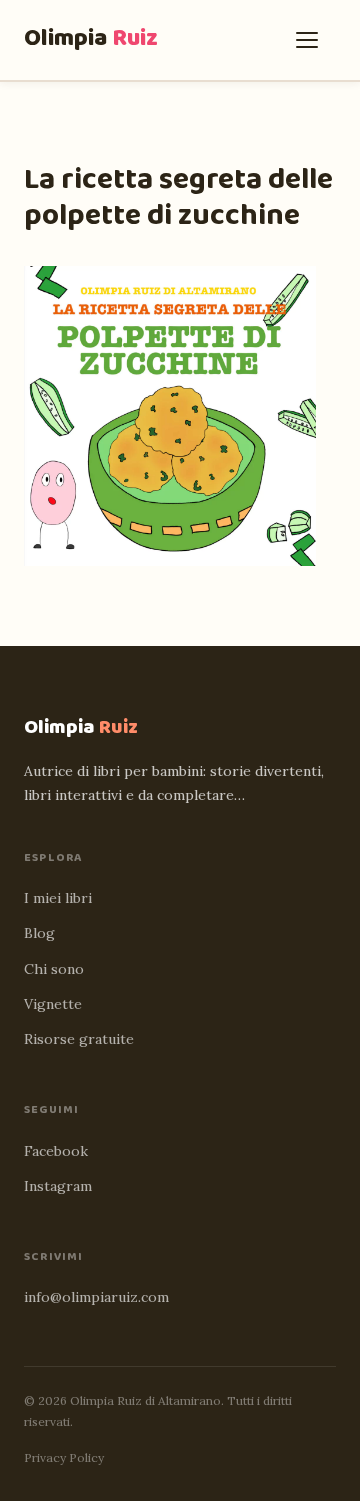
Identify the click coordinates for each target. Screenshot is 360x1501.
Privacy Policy (64, 1457)
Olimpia (91, 38)
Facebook (56, 1151)
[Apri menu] (312, 40)
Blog (39, 933)
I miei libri (58, 898)
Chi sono (54, 969)
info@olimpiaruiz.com (96, 1297)
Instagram (58, 1186)
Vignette (53, 1004)
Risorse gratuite (79, 1039)
